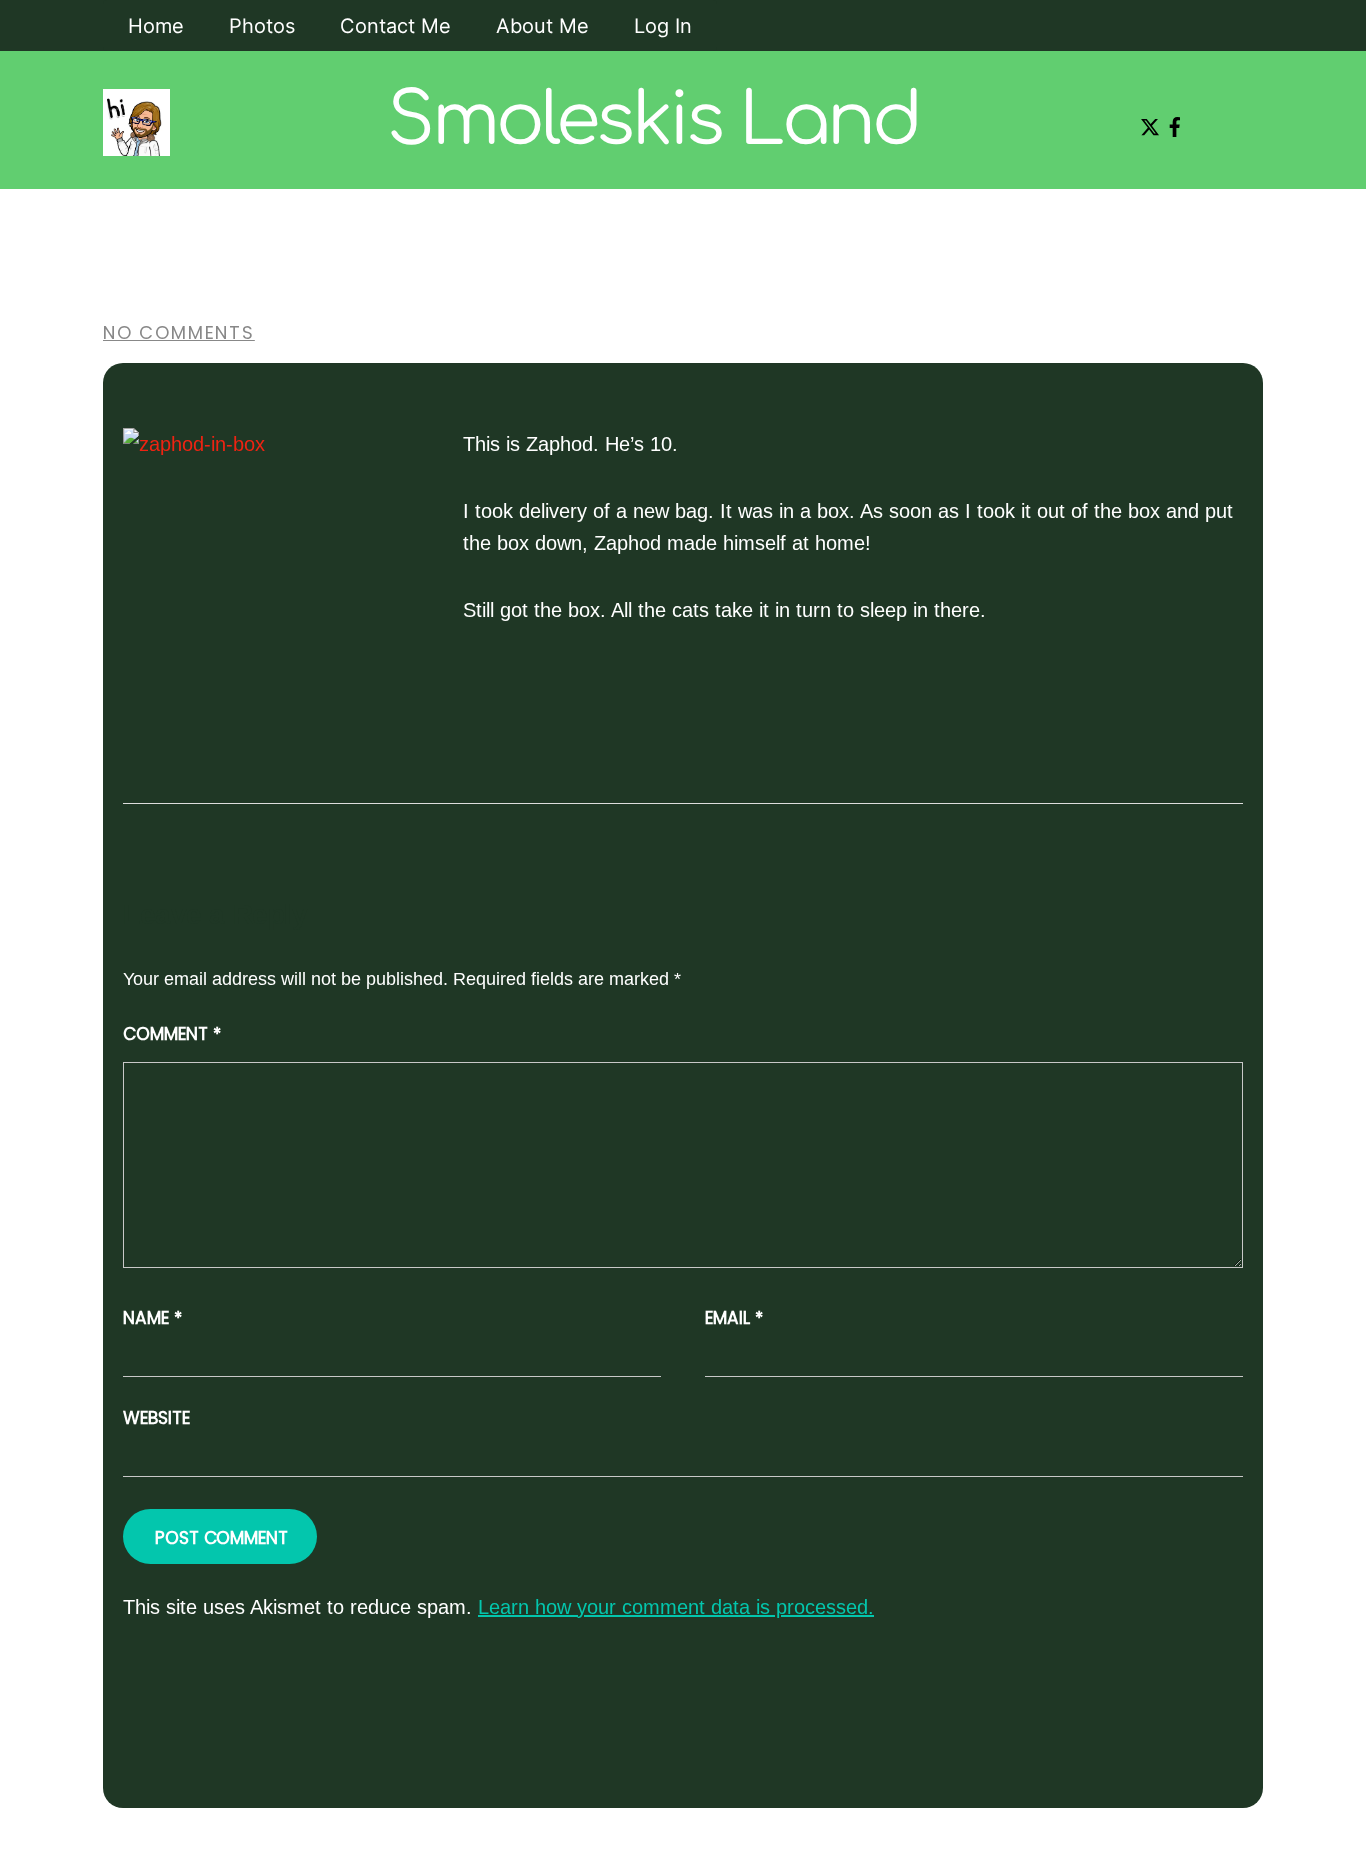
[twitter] (1146, 120)
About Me (542, 26)
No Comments (179, 332)
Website (156, 1418)
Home (156, 26)
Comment (172, 1034)
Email (734, 1318)
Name (152, 1318)
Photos (262, 26)
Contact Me (395, 26)
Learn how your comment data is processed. (676, 1607)
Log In (663, 26)
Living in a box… (314, 228)
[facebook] (1171, 120)
